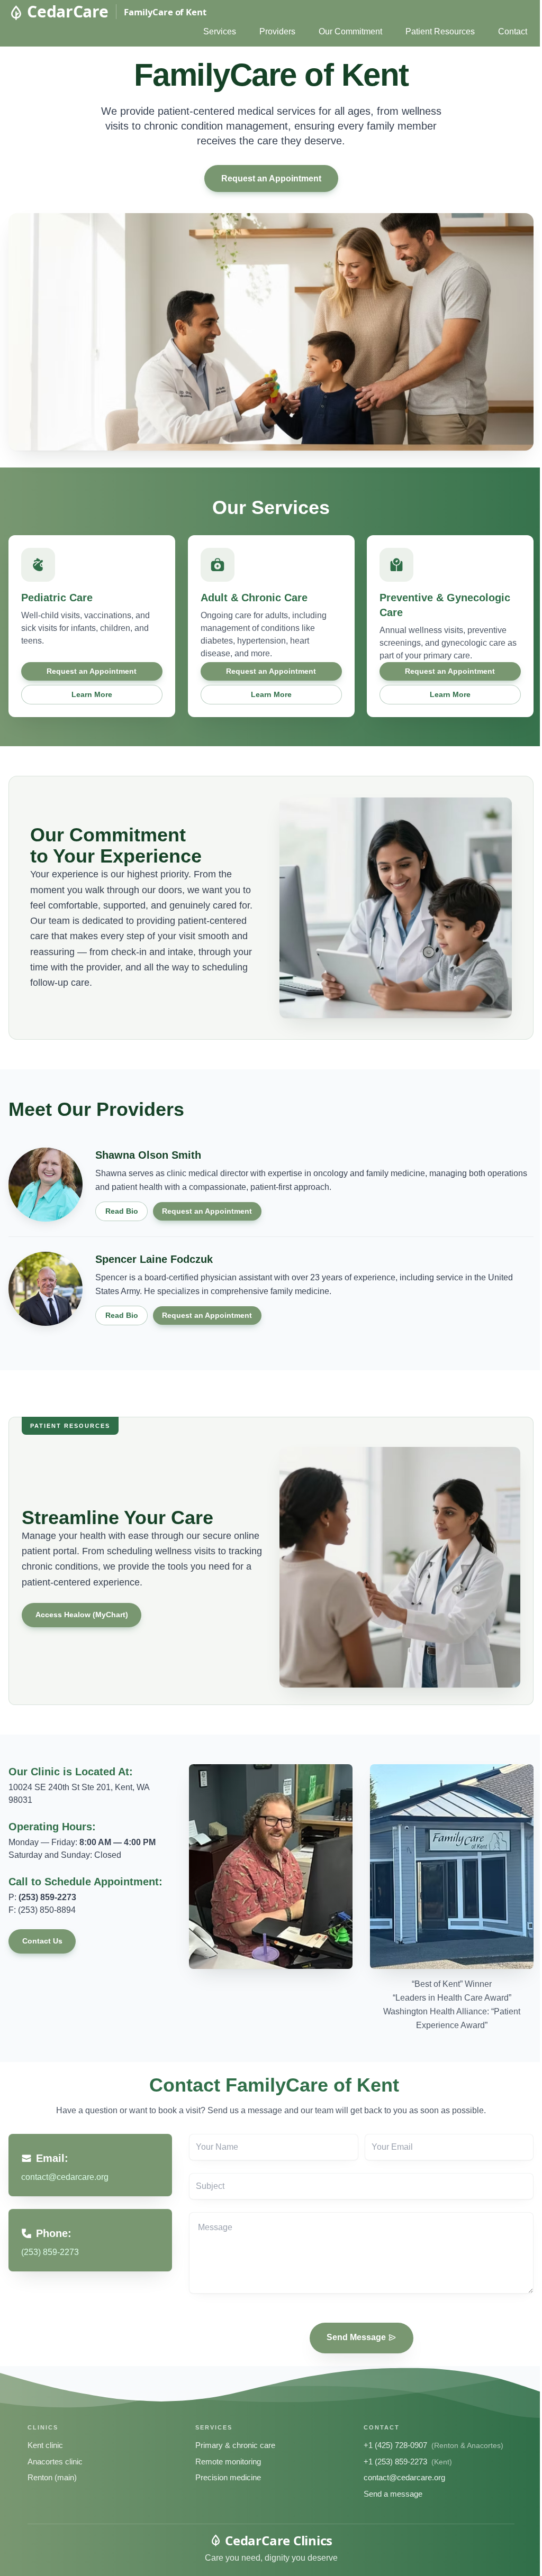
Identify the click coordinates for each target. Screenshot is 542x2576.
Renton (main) (52, 2477)
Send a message (393, 2494)
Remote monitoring (228, 2462)
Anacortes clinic (55, 2462)
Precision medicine (228, 2477)
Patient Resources (440, 31)
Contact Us (42, 1941)
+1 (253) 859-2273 (395, 2462)
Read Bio (122, 1211)
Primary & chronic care (235, 2445)
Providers (277, 31)
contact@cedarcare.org (404, 2477)
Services (220, 31)
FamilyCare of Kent (165, 12)
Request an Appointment (271, 178)
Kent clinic (45, 2445)
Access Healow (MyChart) (82, 1615)
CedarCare (67, 12)
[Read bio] (46, 1185)
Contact (513, 31)
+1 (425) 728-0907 (395, 2445)
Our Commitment (350, 31)
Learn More (92, 694)
